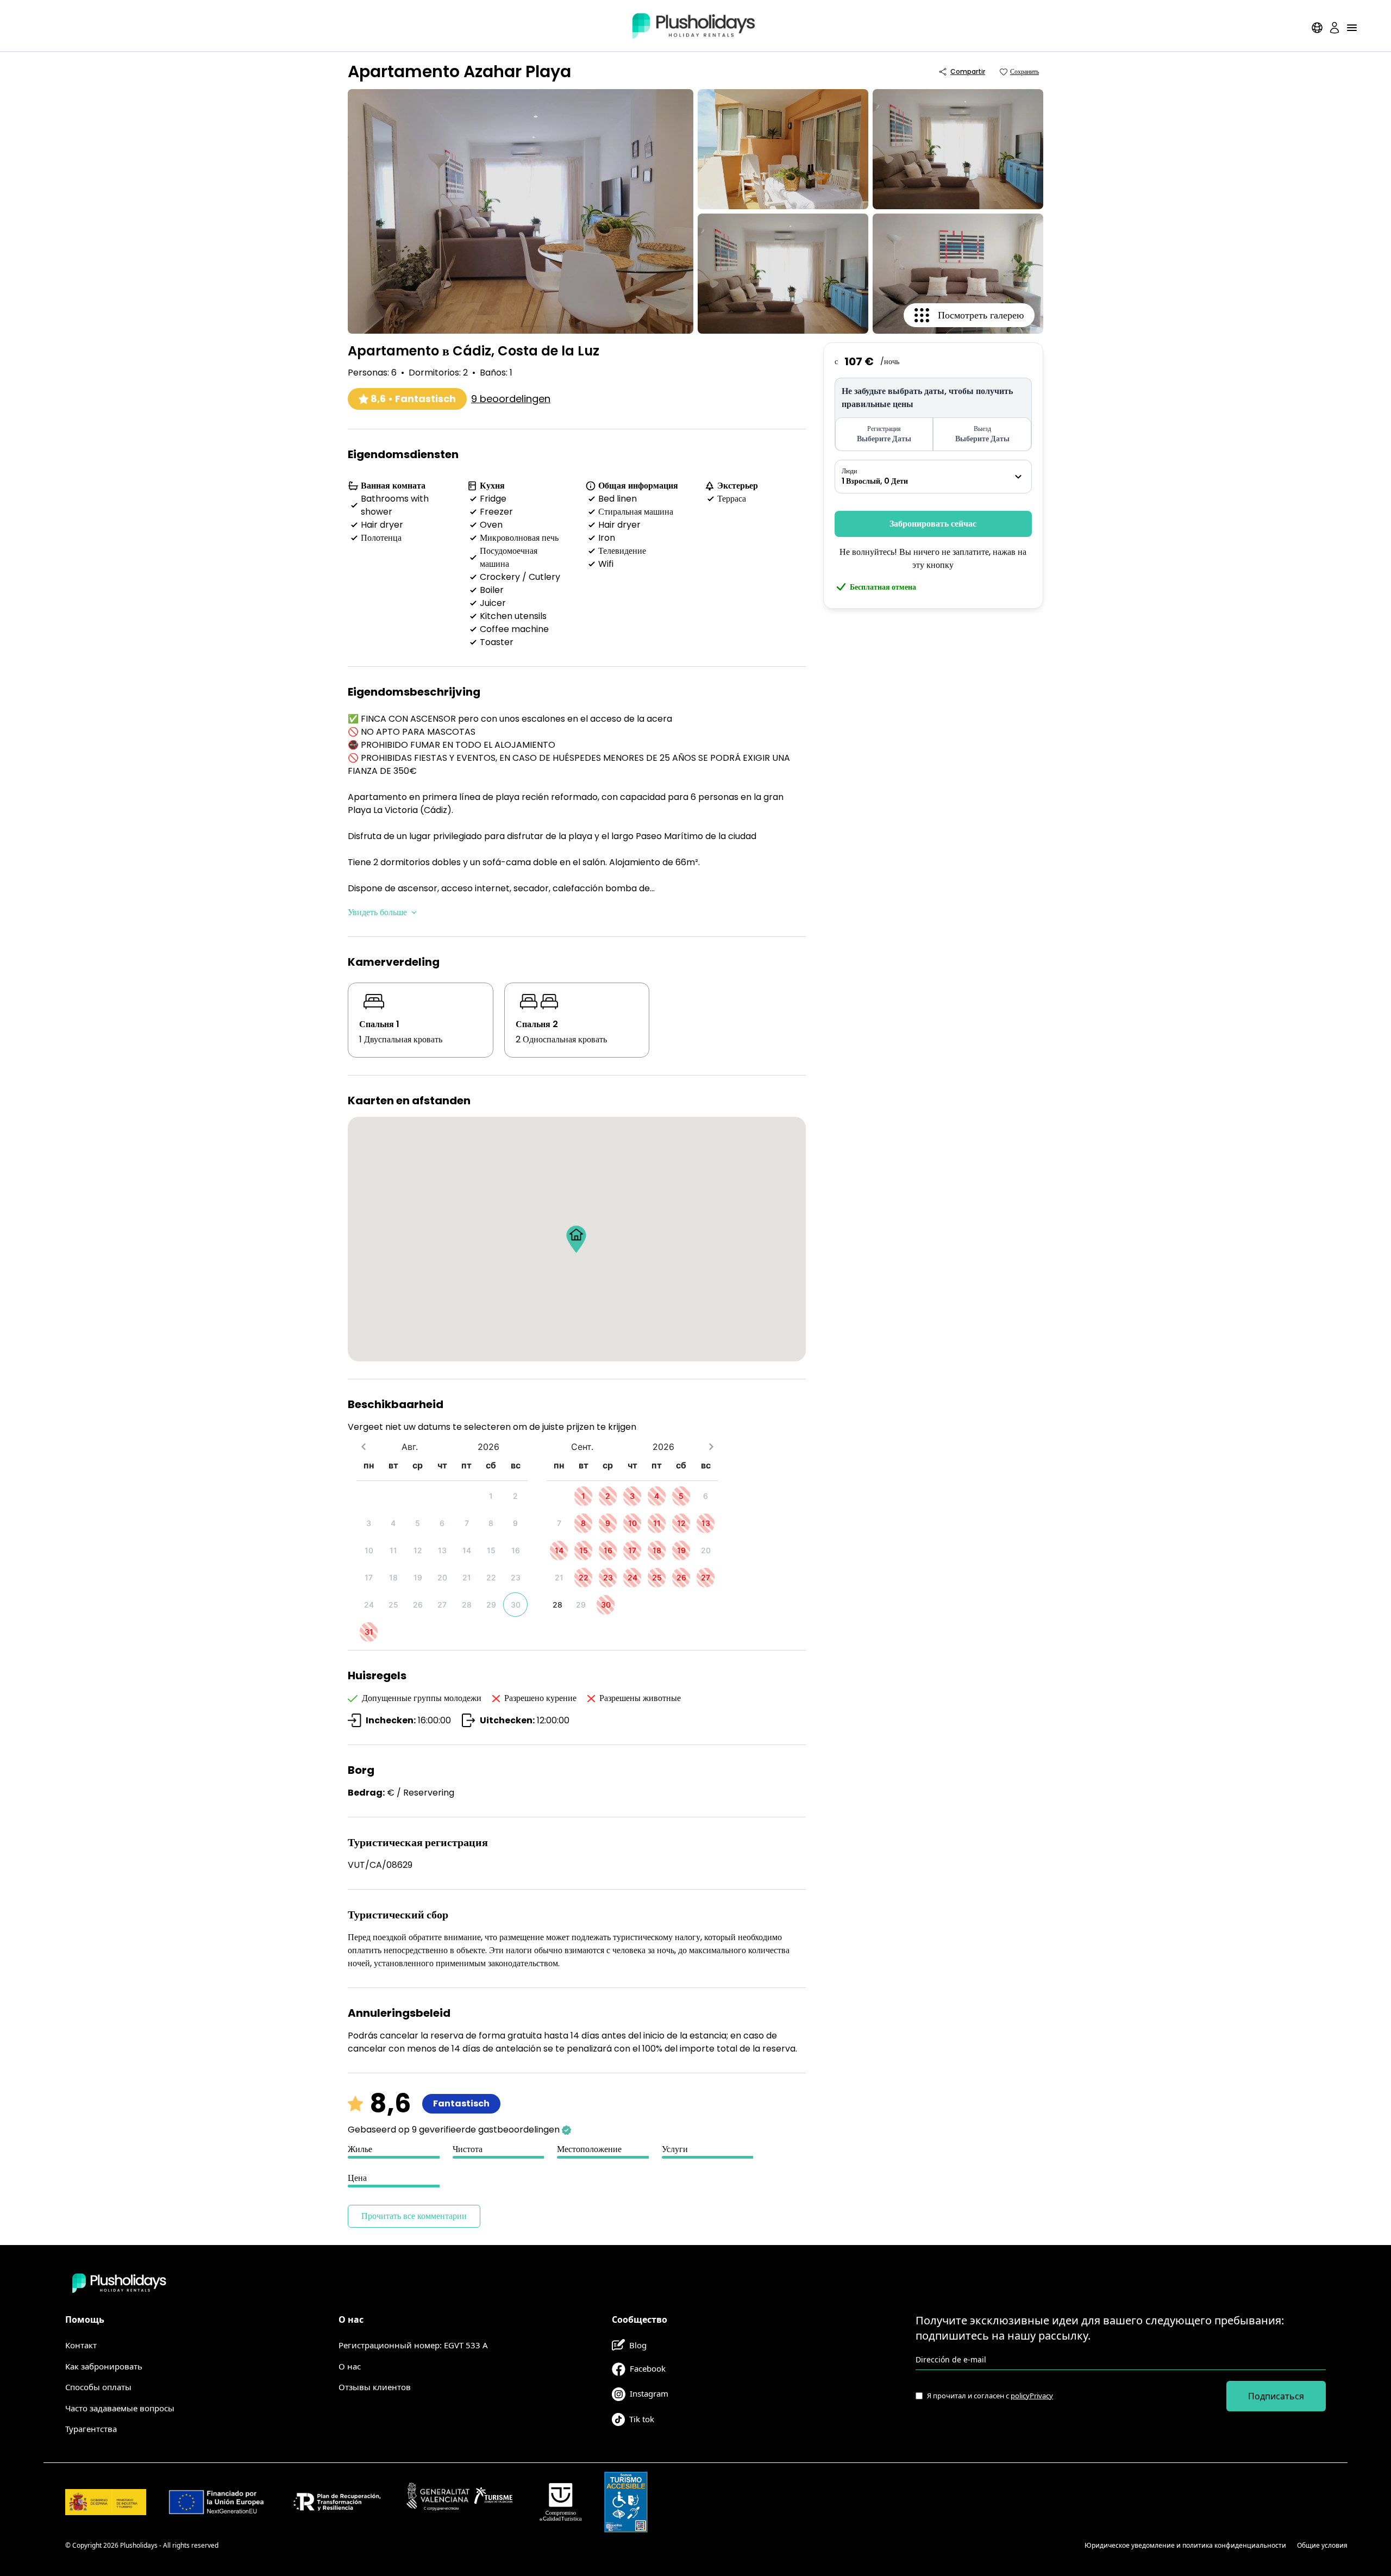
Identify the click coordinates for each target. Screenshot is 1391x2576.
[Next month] (711, 1446)
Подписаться (1276, 2396)
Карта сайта (1054, 2545)
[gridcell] (491, 1496)
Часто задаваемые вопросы (120, 2408)
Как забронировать (104, 2366)
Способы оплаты (98, 2387)
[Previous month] (363, 1446)
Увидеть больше (377, 912)
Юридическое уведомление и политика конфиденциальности (1185, 2545)
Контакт (81, 2345)
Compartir (968, 71)
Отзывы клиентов (375, 2387)
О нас (350, 2366)
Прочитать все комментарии (414, 2216)
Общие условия (1322, 2545)
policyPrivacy (1032, 2396)
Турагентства (91, 2429)
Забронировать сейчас (933, 524)
